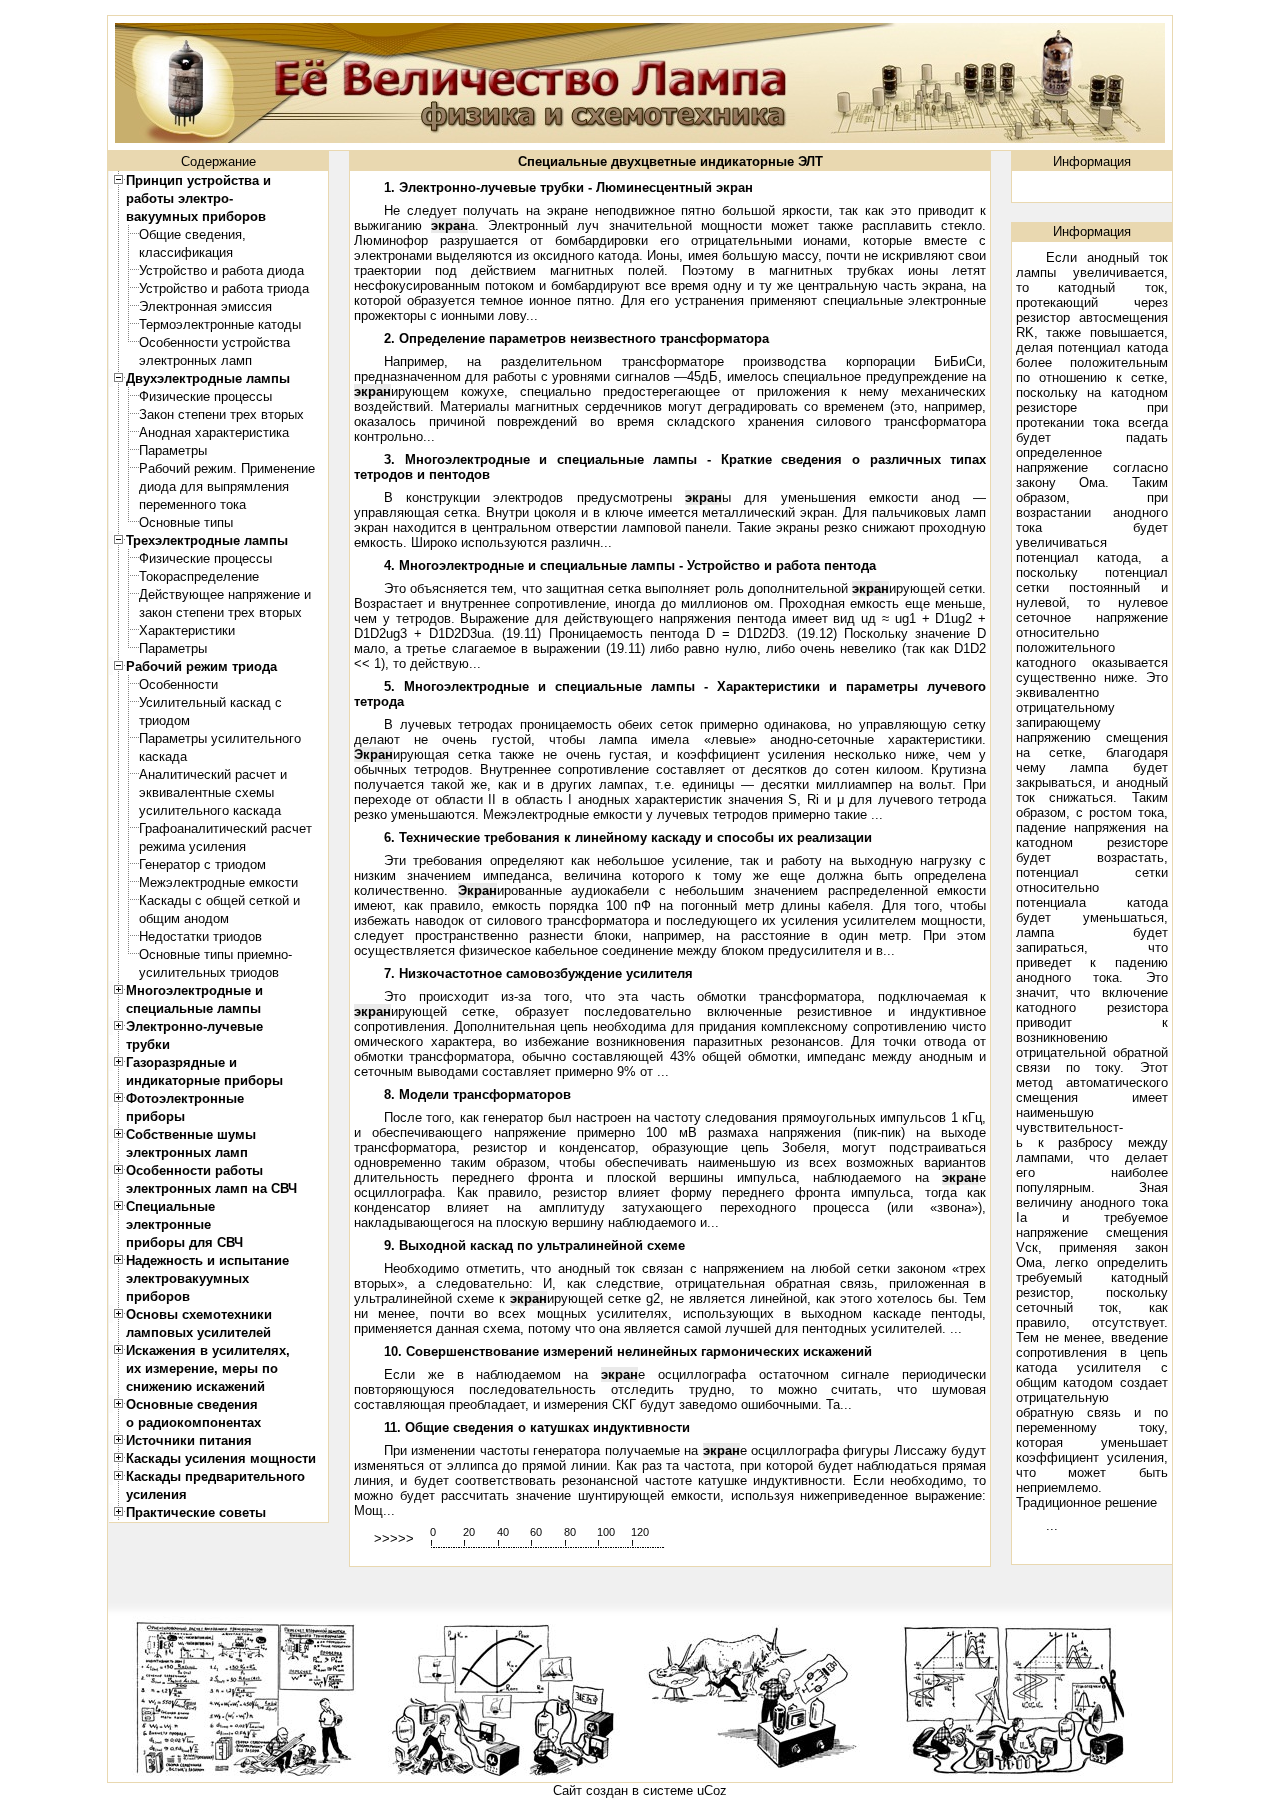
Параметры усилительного (220, 738)
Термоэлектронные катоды (220, 324)
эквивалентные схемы (206, 792)
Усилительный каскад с (210, 702)
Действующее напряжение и (225, 594)
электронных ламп (195, 360)
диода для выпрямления (214, 486)
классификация (186, 252)
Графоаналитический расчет (225, 828)
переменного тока (192, 504)
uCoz (712, 1790)
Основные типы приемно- (215, 954)
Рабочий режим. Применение (227, 468)
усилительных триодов (209, 972)
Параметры (173, 450)
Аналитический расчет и (213, 774)
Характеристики (187, 630)
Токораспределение (199, 576)
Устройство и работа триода (224, 288)
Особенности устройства (214, 342)
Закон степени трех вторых (221, 414)
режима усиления (192, 846)
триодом (164, 720)
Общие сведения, (192, 234)
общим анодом (184, 918)
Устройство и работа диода (221, 270)
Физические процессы (205, 396)
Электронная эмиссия (205, 306)
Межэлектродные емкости (218, 882)
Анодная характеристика (214, 432)
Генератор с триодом (202, 864)
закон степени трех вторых (220, 612)
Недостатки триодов (200, 936)
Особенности (178, 684)
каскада (163, 756)
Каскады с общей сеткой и (219, 900)
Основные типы (186, 522)
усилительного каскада (210, 810)
